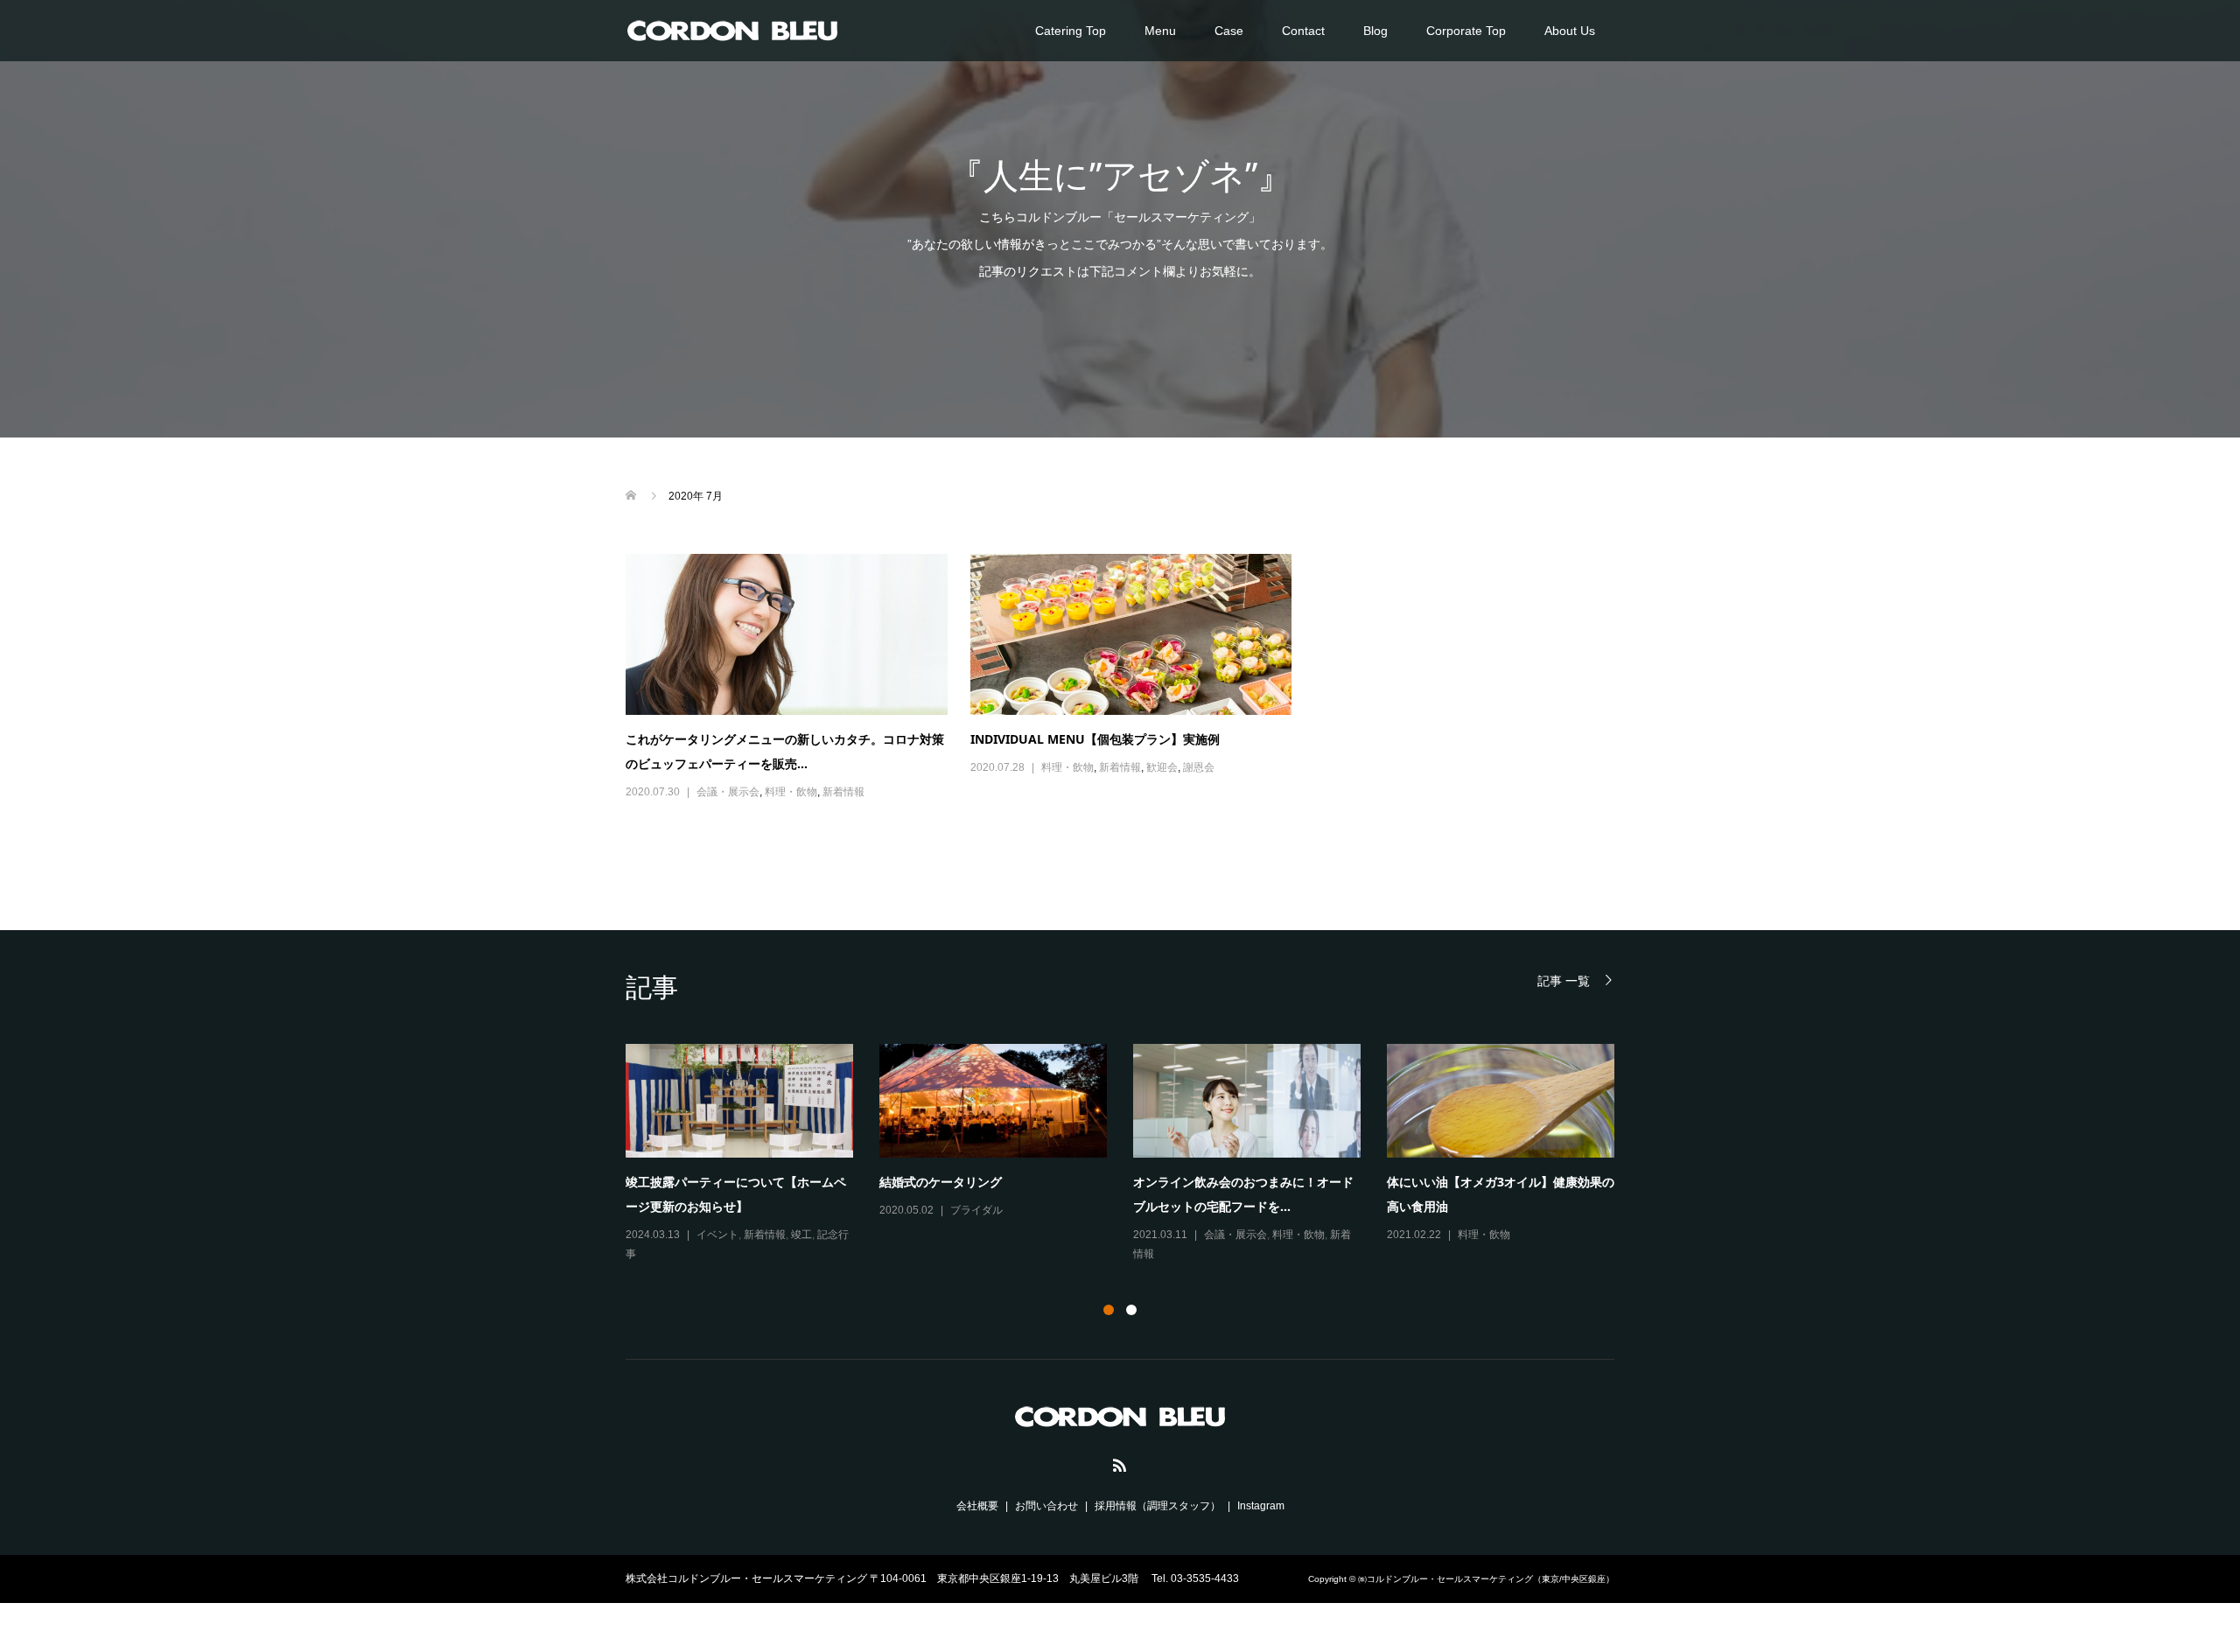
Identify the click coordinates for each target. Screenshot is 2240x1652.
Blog (1375, 31)
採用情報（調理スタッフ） (1158, 1506)
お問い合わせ (1046, 1506)
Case (1229, 31)
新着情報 (843, 792)
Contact (1303, 31)
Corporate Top (1466, 31)
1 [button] (1109, 1310)
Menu (1160, 31)
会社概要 (977, 1506)
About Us (1570, 31)
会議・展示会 (728, 792)
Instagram (1261, 1506)
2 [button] (1131, 1310)
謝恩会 (1199, 767)
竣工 (801, 1235)
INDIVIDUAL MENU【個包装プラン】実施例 (1095, 739)
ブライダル (976, 1210)
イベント (717, 1235)
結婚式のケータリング (941, 1182)
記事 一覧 (1564, 980)
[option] (1133, 1155)
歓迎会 (1162, 767)
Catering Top (1071, 31)
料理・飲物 (791, 792)
